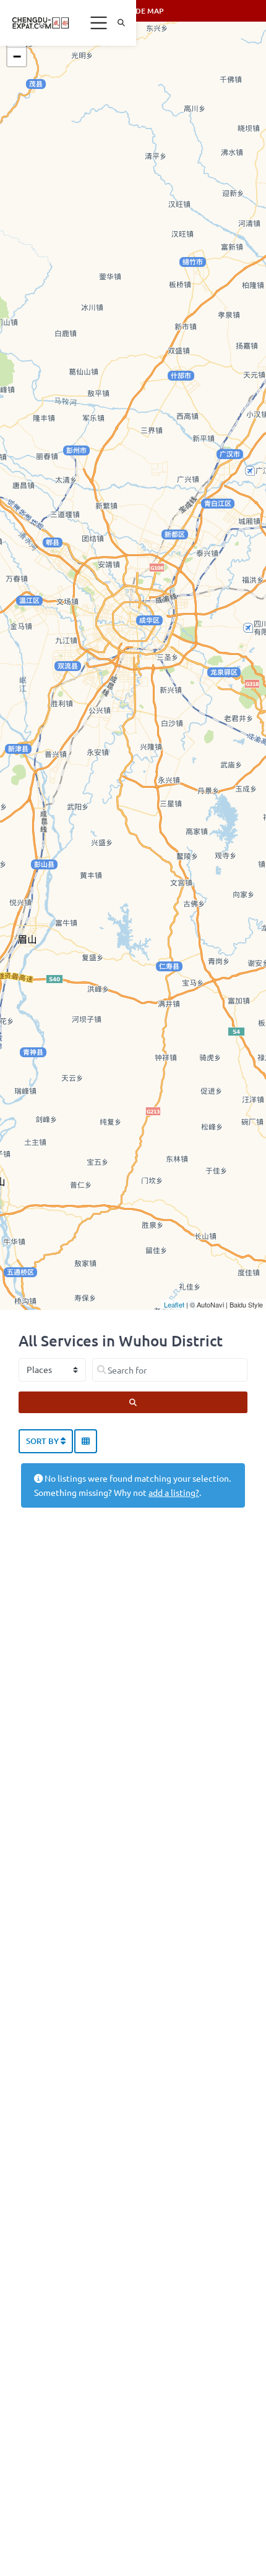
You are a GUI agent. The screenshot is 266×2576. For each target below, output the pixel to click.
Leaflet (174, 1304)
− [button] (17, 57)
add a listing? (174, 1492)
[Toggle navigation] (99, 23)
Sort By (43, 1441)
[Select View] (86, 1442)
